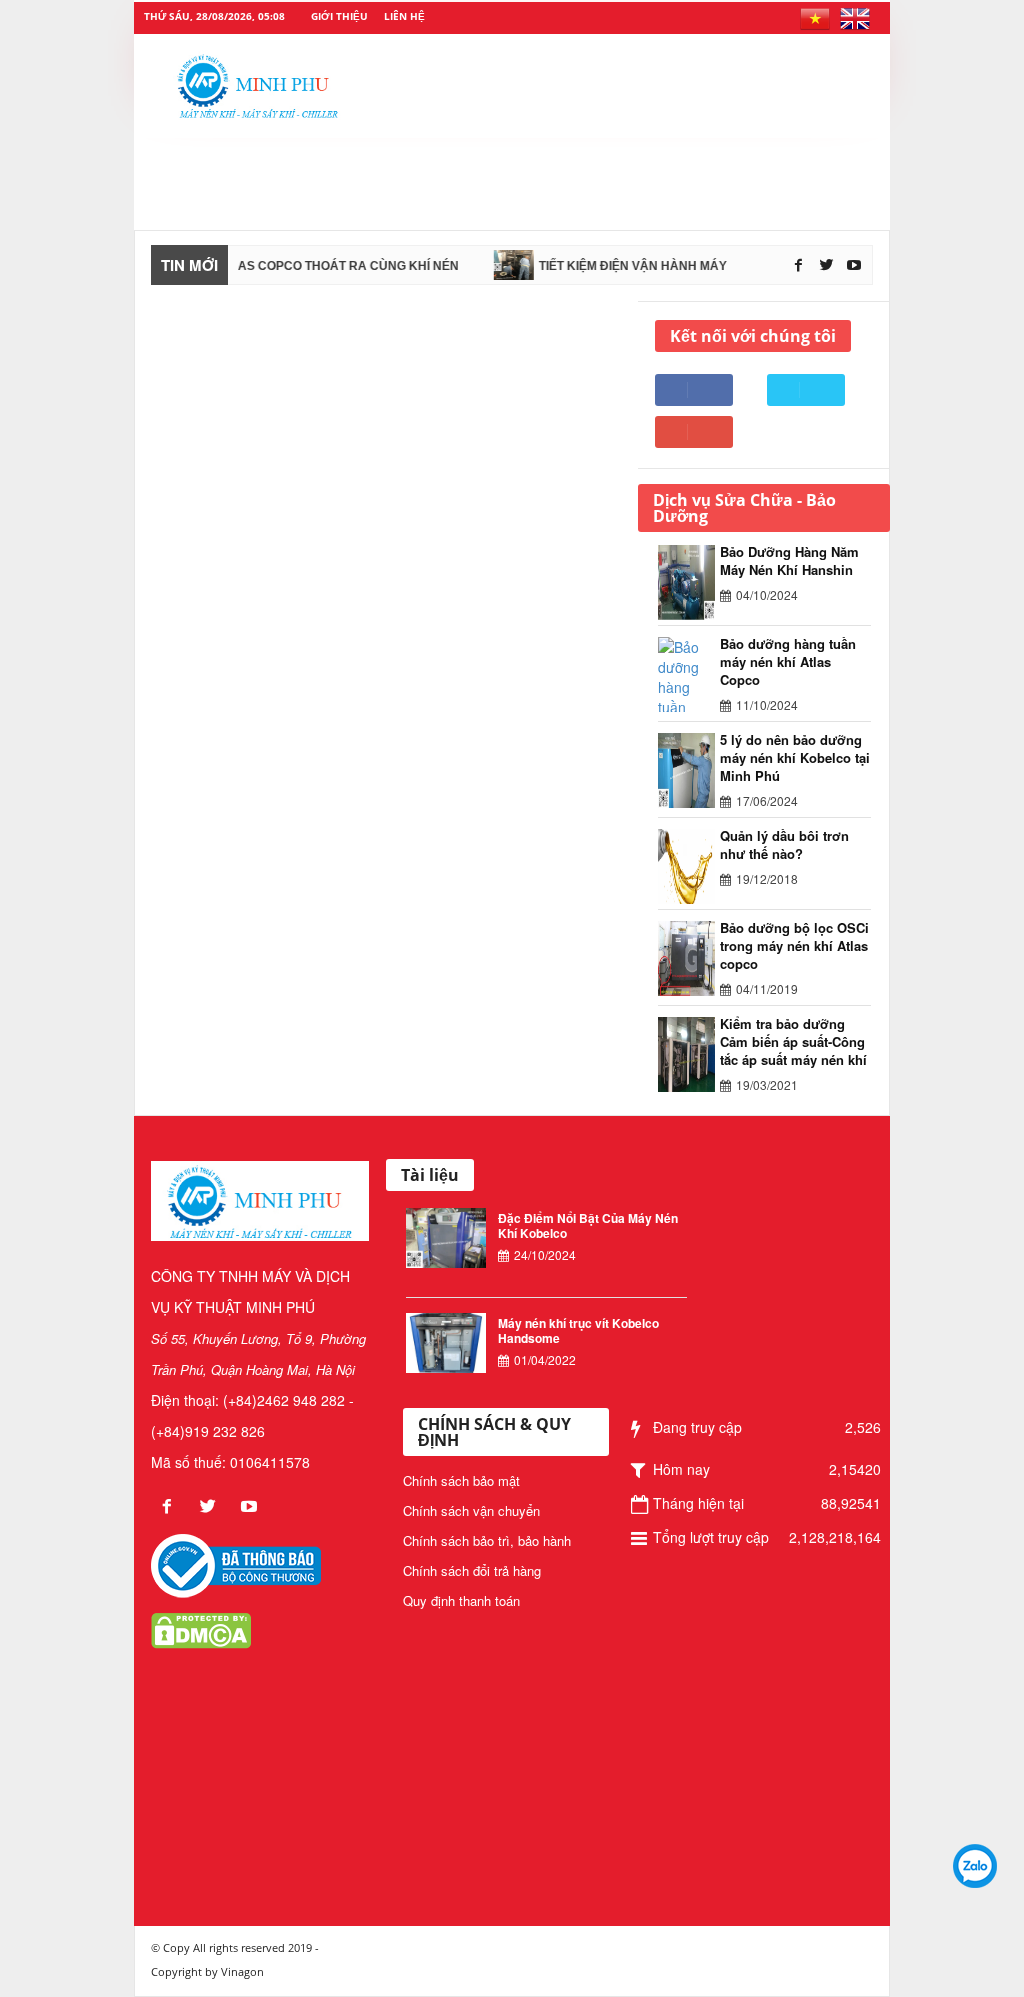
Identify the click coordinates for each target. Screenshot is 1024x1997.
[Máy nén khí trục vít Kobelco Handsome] (446, 1343)
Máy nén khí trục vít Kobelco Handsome (578, 1330)
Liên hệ (404, 16)
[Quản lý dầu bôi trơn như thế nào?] (689, 866)
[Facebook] (800, 265)
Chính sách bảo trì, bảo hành (487, 1540)
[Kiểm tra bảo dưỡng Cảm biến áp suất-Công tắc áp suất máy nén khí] (689, 1054)
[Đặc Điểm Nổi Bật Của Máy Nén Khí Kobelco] (446, 1238)
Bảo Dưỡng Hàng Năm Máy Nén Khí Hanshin (789, 560)
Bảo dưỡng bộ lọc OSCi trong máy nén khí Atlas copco (794, 945)
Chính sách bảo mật (461, 1480)
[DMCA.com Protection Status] (201, 1629)
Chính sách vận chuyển (471, 1510)
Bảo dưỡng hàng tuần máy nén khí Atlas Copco (788, 661)
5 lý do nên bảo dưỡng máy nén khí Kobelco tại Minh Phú (795, 757)
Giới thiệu (339, 16)
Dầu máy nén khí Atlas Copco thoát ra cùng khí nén (259, 266)
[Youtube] (854, 265)
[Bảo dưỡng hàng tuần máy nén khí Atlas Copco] (689, 674)
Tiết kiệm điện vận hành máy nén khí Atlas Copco (682, 266)
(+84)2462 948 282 (284, 1400)
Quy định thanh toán (461, 1600)
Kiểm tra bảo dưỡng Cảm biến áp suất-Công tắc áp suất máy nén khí (793, 1041)
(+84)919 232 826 (208, 1431)
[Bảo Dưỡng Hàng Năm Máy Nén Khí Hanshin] (689, 582)
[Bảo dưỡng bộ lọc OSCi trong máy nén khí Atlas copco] (689, 958)
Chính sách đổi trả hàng (472, 1570)
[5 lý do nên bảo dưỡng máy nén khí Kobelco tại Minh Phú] (689, 770)
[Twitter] (828, 265)
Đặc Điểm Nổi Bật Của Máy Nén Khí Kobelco (588, 1225)
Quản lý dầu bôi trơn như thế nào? (784, 844)
